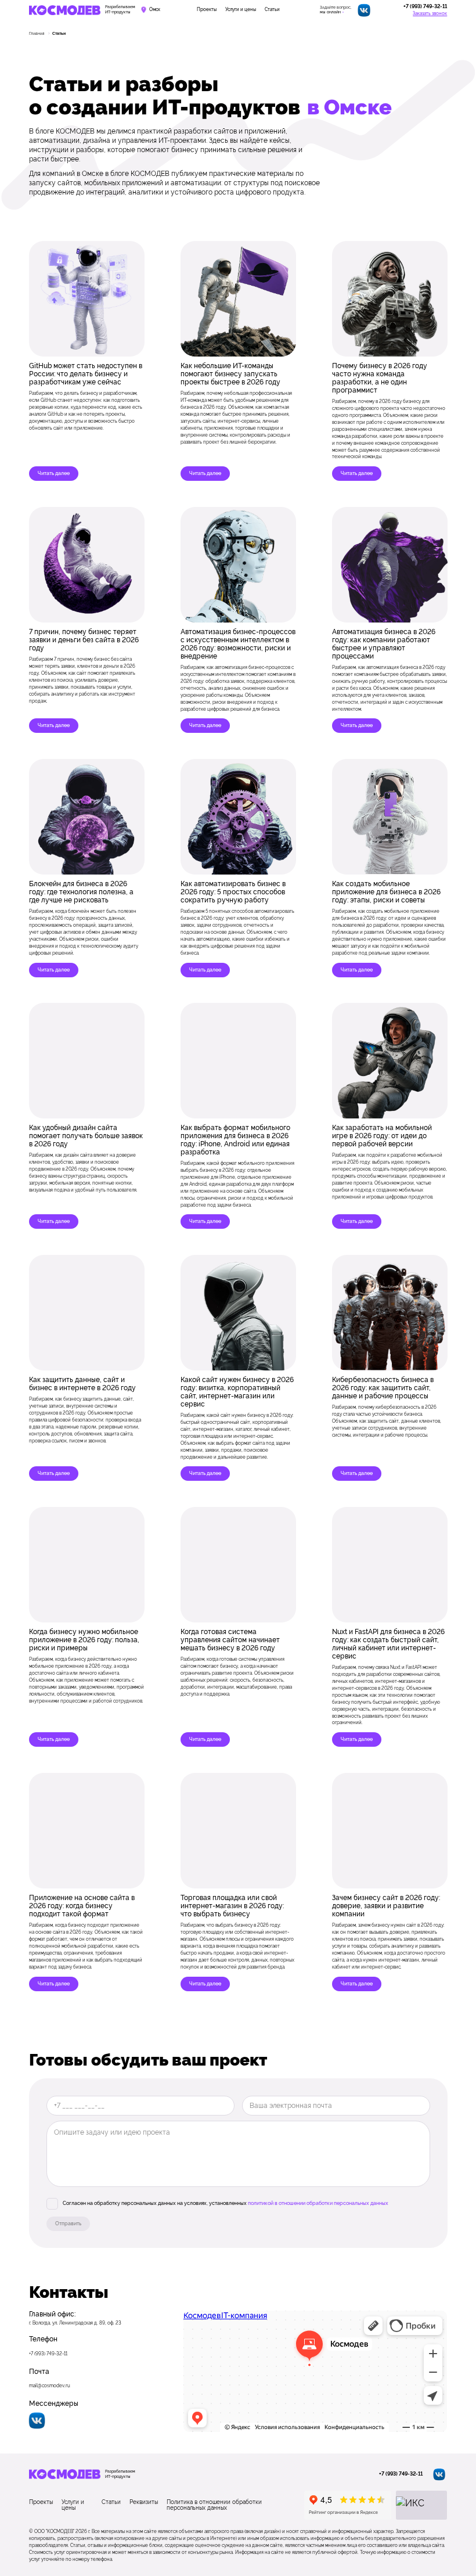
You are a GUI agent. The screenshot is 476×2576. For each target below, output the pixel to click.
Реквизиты (144, 2502)
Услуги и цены (241, 10)
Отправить (68, 2224)
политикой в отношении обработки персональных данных (318, 2204)
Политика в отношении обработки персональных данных (214, 2505)
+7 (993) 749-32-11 (425, 7)
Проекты (207, 10)
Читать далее (54, 473)
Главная (37, 33)
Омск (155, 10)
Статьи (272, 10)
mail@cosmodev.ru (50, 2386)
